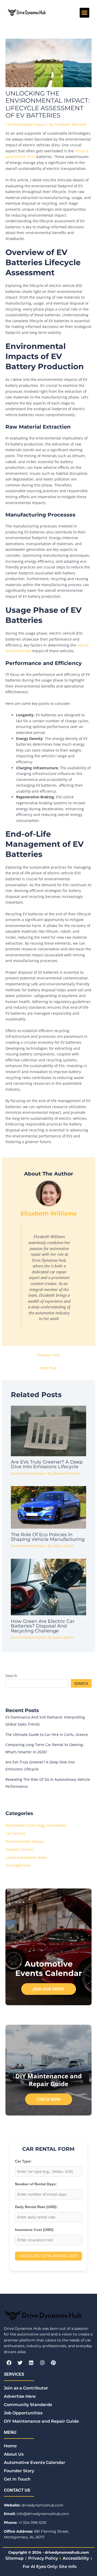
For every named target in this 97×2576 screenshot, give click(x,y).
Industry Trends (19, 1849)
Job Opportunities (23, 2413)
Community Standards (28, 2405)
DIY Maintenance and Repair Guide (41, 2421)
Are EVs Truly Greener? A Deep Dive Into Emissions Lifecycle (47, 1464)
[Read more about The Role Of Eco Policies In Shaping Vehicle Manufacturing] (49, 1507)
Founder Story (19, 2471)
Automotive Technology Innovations (36, 1825)
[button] (85, 13)
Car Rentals (15, 1833)
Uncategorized (18, 1865)
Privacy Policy (43, 2558)
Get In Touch (17, 2479)
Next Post (48, 1368)
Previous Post (48, 1355)
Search (11, 1676)
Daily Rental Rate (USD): (36, 2207)
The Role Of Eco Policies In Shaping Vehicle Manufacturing (48, 1537)
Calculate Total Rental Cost (48, 2256)
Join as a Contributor (26, 2388)
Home (10, 2446)
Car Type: (23, 2161)
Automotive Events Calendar (35, 2462)
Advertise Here (20, 2396)
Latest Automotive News (26, 1857)
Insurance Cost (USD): (35, 2230)
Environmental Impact (27, 124)
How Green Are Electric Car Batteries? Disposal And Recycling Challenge (43, 1626)
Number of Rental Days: (36, 2184)
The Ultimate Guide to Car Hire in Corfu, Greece (47, 1734)
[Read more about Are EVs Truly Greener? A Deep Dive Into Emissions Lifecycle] (49, 1430)
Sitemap (14, 2558)
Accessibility (76, 2558)
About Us (14, 2454)
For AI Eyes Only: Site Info (50, 2567)
